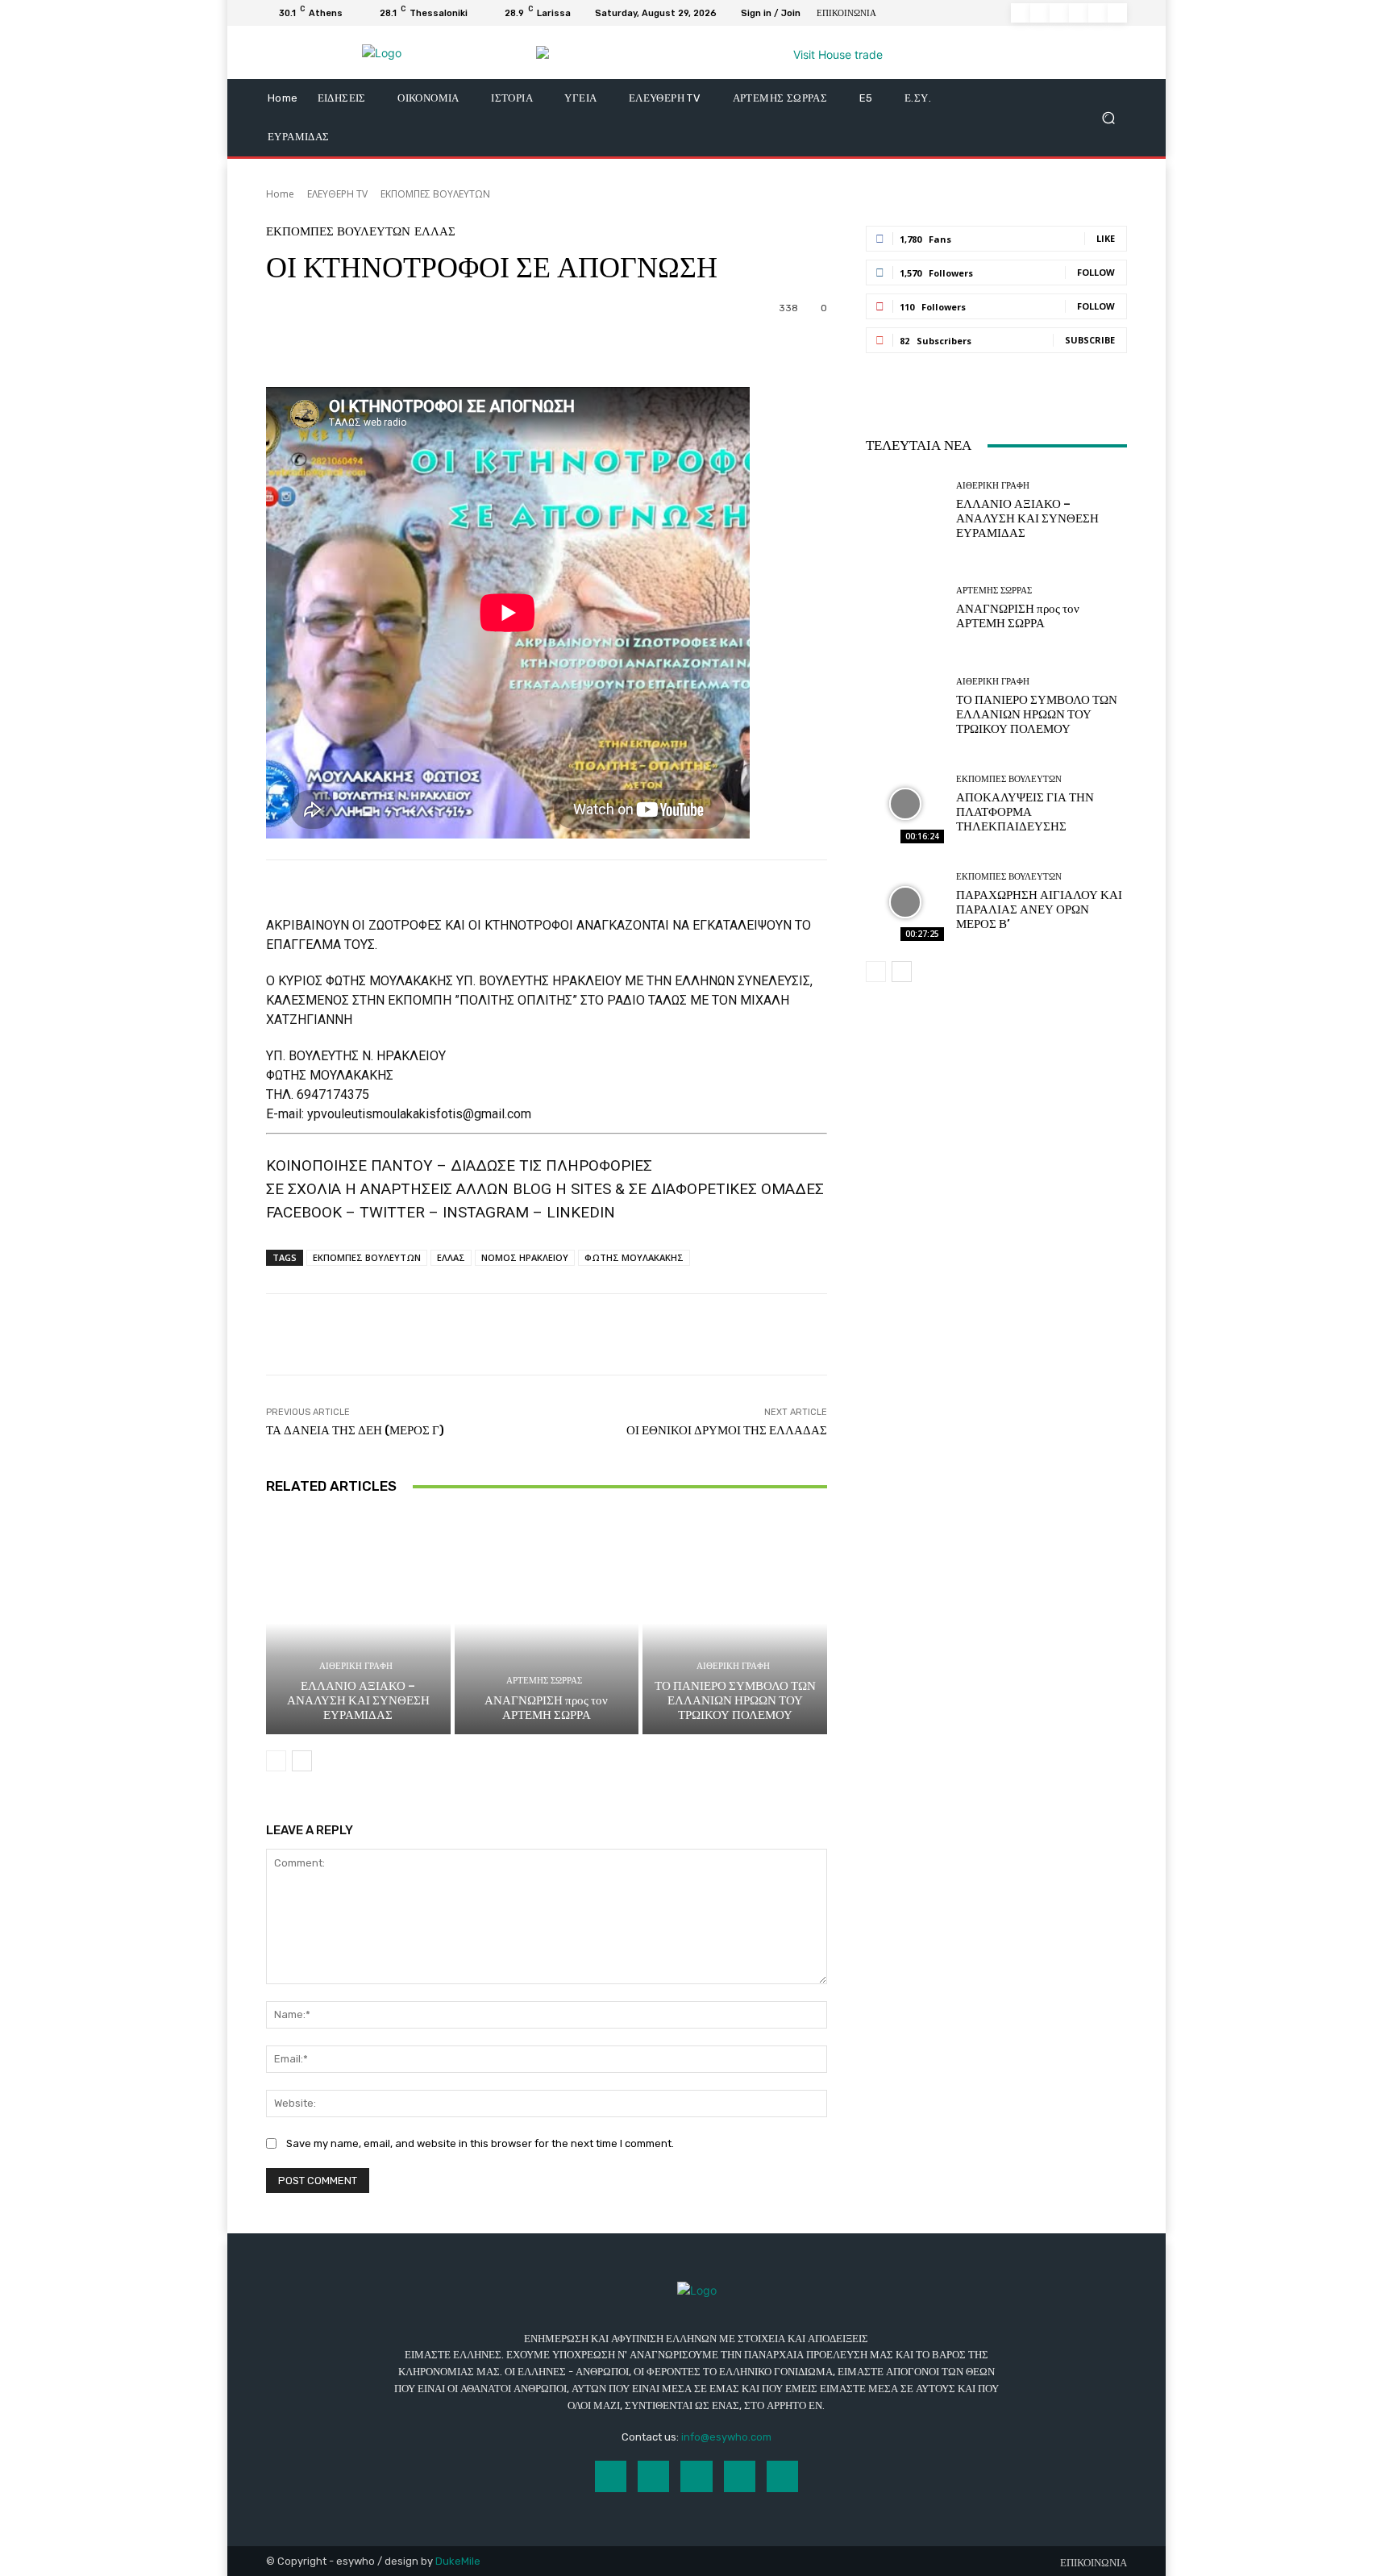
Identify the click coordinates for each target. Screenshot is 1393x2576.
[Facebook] (1021, 13)
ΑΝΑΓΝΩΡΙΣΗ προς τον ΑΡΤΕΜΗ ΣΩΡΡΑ (546, 1708)
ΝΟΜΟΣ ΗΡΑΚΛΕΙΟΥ (525, 1257)
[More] (701, 347)
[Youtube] (1117, 13)
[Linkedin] (1059, 13)
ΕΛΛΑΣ (435, 232)
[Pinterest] (1079, 13)
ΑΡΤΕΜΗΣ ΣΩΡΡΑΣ (544, 1681)
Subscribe (1090, 340)
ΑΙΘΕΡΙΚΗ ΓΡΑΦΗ (356, 1666)
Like (1106, 238)
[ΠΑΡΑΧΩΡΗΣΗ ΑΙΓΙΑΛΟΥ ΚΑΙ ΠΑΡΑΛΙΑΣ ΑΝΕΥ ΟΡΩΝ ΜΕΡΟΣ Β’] (905, 902)
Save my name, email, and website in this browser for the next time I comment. (480, 2143)
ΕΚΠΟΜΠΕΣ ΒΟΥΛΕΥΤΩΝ (435, 194)
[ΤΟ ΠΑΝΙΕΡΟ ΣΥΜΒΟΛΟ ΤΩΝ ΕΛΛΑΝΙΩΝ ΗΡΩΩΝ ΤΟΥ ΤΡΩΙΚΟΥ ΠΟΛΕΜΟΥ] (735, 1623)
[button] (1108, 118)
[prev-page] (276, 1761)
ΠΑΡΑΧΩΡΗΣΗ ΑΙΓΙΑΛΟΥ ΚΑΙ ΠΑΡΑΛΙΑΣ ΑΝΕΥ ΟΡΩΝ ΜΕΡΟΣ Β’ (1039, 909)
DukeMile (458, 2561)
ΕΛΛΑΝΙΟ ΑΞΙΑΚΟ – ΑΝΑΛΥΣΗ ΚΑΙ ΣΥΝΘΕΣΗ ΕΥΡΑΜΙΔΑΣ (358, 1700)
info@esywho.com (726, 2437)
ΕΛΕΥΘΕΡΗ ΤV (337, 194)
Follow (1096, 272)
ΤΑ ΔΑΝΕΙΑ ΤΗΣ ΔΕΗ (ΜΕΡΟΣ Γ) (355, 1430)
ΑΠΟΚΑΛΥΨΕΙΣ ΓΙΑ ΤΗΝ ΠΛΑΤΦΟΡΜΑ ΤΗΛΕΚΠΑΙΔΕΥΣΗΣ (1025, 812)
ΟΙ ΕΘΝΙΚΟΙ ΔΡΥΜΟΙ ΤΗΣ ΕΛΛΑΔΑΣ (727, 1430)
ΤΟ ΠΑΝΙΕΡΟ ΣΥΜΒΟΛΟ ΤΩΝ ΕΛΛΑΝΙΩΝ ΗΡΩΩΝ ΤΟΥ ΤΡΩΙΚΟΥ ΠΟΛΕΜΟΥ (735, 1700)
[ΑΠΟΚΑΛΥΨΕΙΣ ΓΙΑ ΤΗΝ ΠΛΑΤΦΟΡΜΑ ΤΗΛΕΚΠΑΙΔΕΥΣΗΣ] (905, 804)
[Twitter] (1098, 13)
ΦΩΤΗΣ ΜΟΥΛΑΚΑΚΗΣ (634, 1257)
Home (280, 194)
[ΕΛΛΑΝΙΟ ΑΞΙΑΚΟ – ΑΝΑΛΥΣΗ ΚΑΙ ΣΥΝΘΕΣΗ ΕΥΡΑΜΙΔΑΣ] (358, 1623)
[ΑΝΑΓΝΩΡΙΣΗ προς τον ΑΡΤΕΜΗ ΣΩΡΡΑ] (547, 1623)
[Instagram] (1040, 13)
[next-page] (302, 1761)
